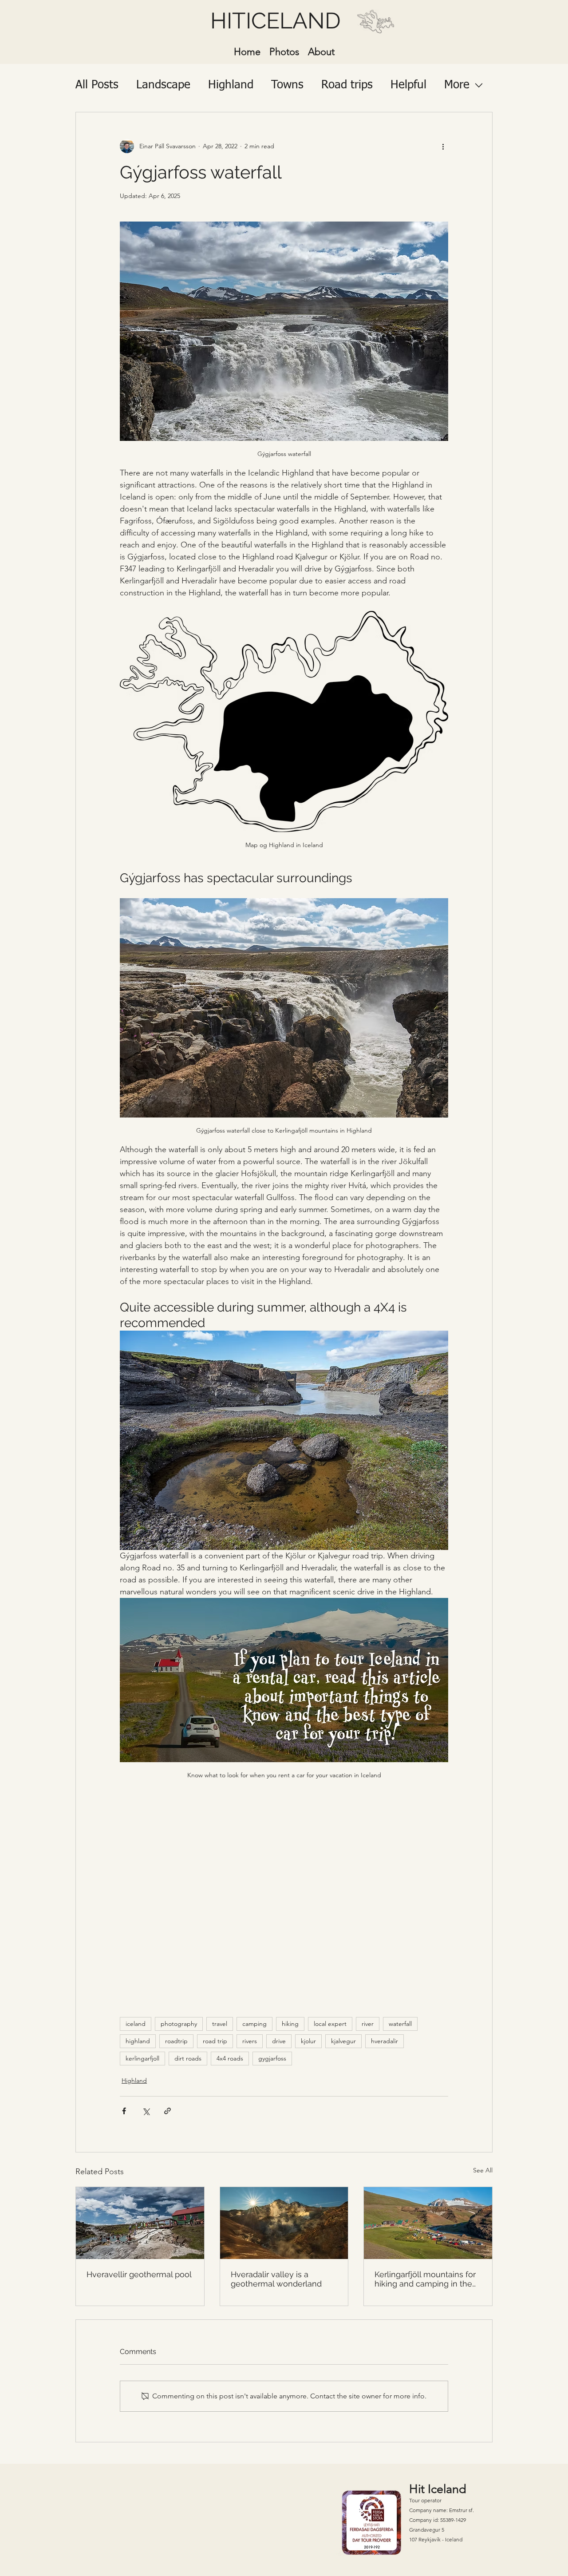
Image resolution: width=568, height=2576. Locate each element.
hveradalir (385, 2041)
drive (279, 2041)
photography (179, 2024)
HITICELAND (276, 21)
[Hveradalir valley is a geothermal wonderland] (284, 2223)
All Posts (97, 85)
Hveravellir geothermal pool (139, 2274)
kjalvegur (343, 2041)
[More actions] (443, 146)
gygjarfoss (272, 2058)
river (368, 2024)
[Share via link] (168, 2111)
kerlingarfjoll (142, 2058)
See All (483, 2170)
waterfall (400, 2024)
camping (254, 2024)
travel (220, 2024)
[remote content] (284, 1895)
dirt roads (188, 2058)
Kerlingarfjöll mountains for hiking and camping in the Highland (425, 2279)
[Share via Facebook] (124, 2111)
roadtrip (176, 2041)
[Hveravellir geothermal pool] (140, 2223)
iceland (136, 2024)
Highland (231, 85)
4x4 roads (230, 2058)
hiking (290, 2024)
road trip (215, 2041)
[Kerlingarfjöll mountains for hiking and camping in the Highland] (428, 2223)
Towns (287, 85)
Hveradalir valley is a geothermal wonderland (276, 2279)
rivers (250, 2041)
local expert (330, 2024)
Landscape (163, 85)
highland (138, 2041)
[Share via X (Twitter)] (146, 2111)
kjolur (308, 2041)
